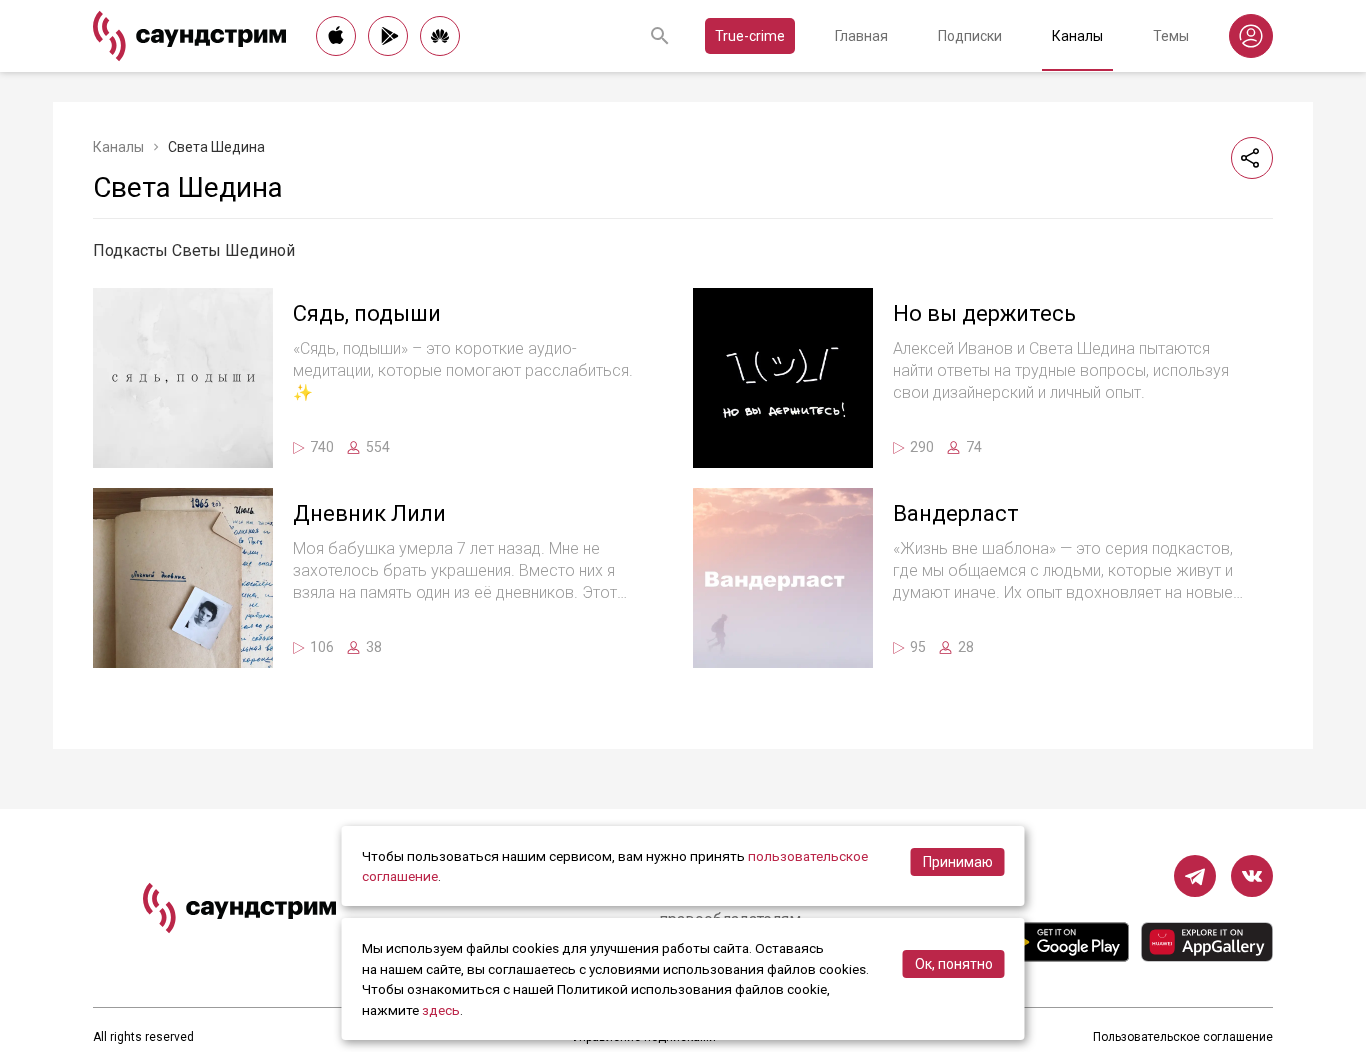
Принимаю (958, 862)
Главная (861, 36)
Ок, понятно (954, 964)
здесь (441, 1010)
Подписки (970, 36)
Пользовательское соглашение (1183, 1037)
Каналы (1077, 36)
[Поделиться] (1252, 158)
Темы (1171, 36)
